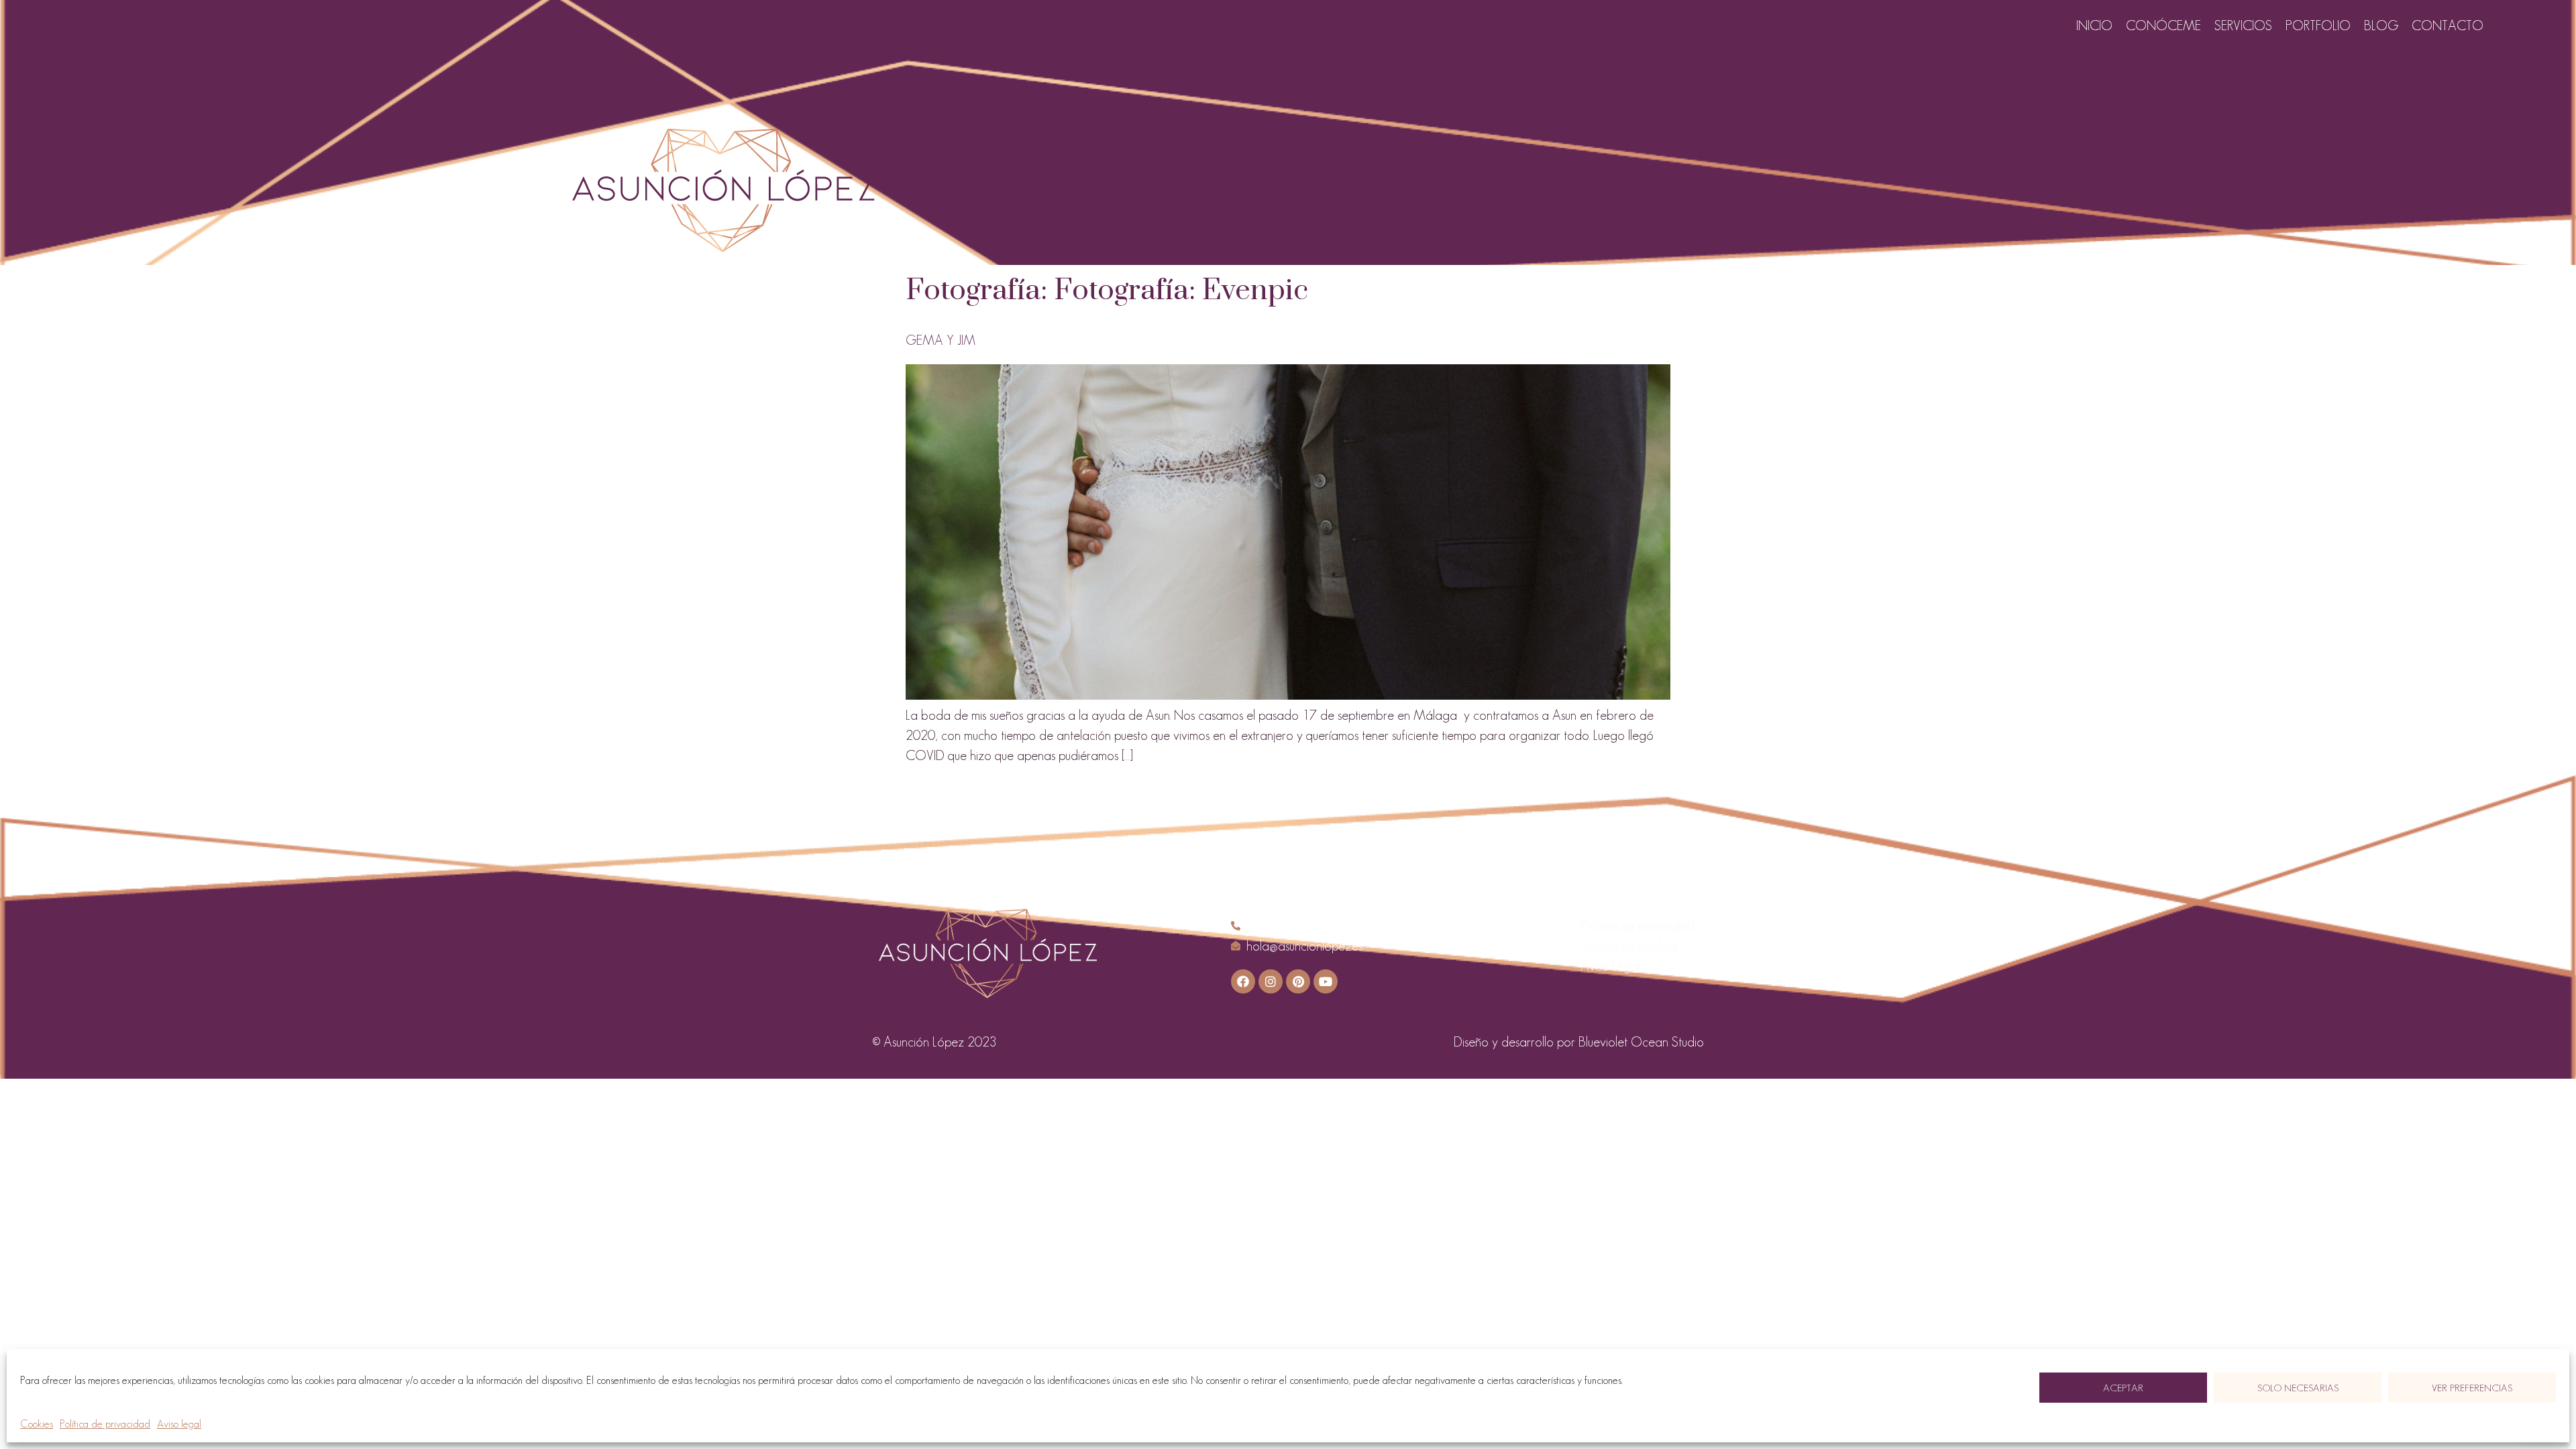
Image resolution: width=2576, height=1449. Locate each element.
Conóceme (2163, 25)
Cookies (37, 1424)
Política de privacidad (105, 1424)
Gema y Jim (941, 340)
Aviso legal (179, 1424)
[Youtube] (1326, 981)
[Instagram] (1271, 981)
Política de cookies (1629, 946)
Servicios (2243, 25)
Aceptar (2123, 1388)
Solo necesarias (2298, 1388)
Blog (2381, 25)
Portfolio (2318, 25)
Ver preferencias (2472, 1388)
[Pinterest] (1298, 981)
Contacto (2448, 25)
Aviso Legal (1610, 966)
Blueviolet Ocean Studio (1641, 1042)
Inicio (2094, 25)
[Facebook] (1243, 981)
